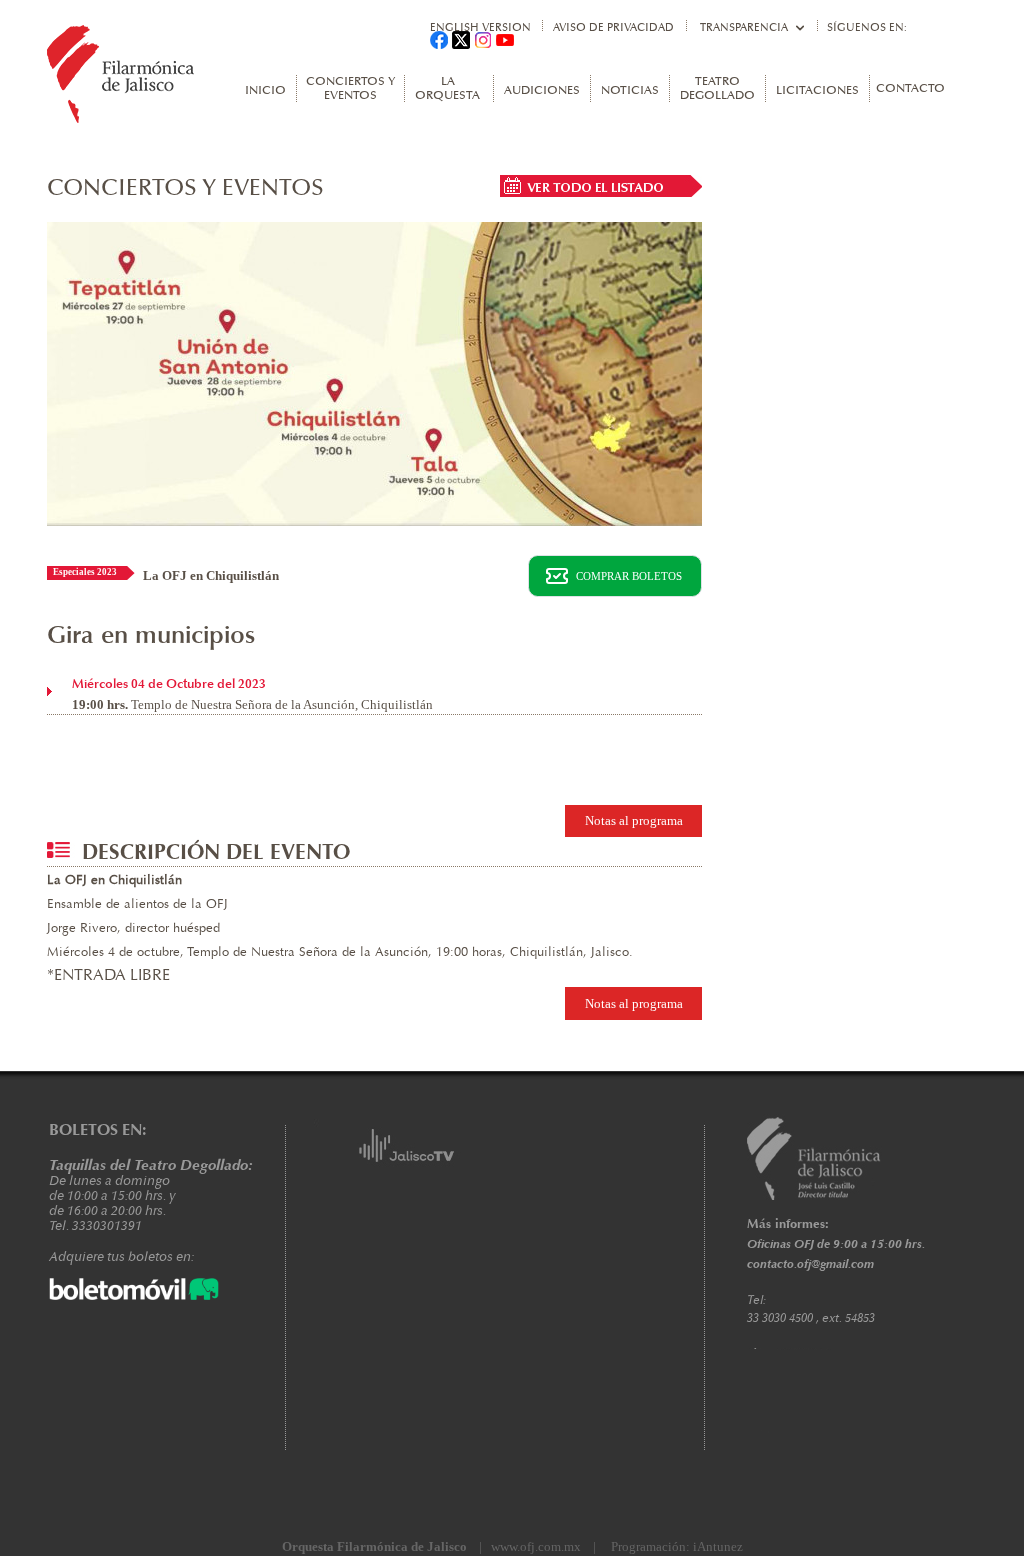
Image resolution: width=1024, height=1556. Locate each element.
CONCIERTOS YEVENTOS (350, 89)
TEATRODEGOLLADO (717, 89)
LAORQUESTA (447, 89)
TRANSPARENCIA (744, 27)
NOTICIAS (630, 91)
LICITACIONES (817, 91)
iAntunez (718, 1546)
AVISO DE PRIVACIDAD (613, 27)
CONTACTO (910, 89)
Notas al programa (634, 820)
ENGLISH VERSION (480, 27)
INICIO (265, 91)
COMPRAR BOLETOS (629, 576)
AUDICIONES (542, 91)
